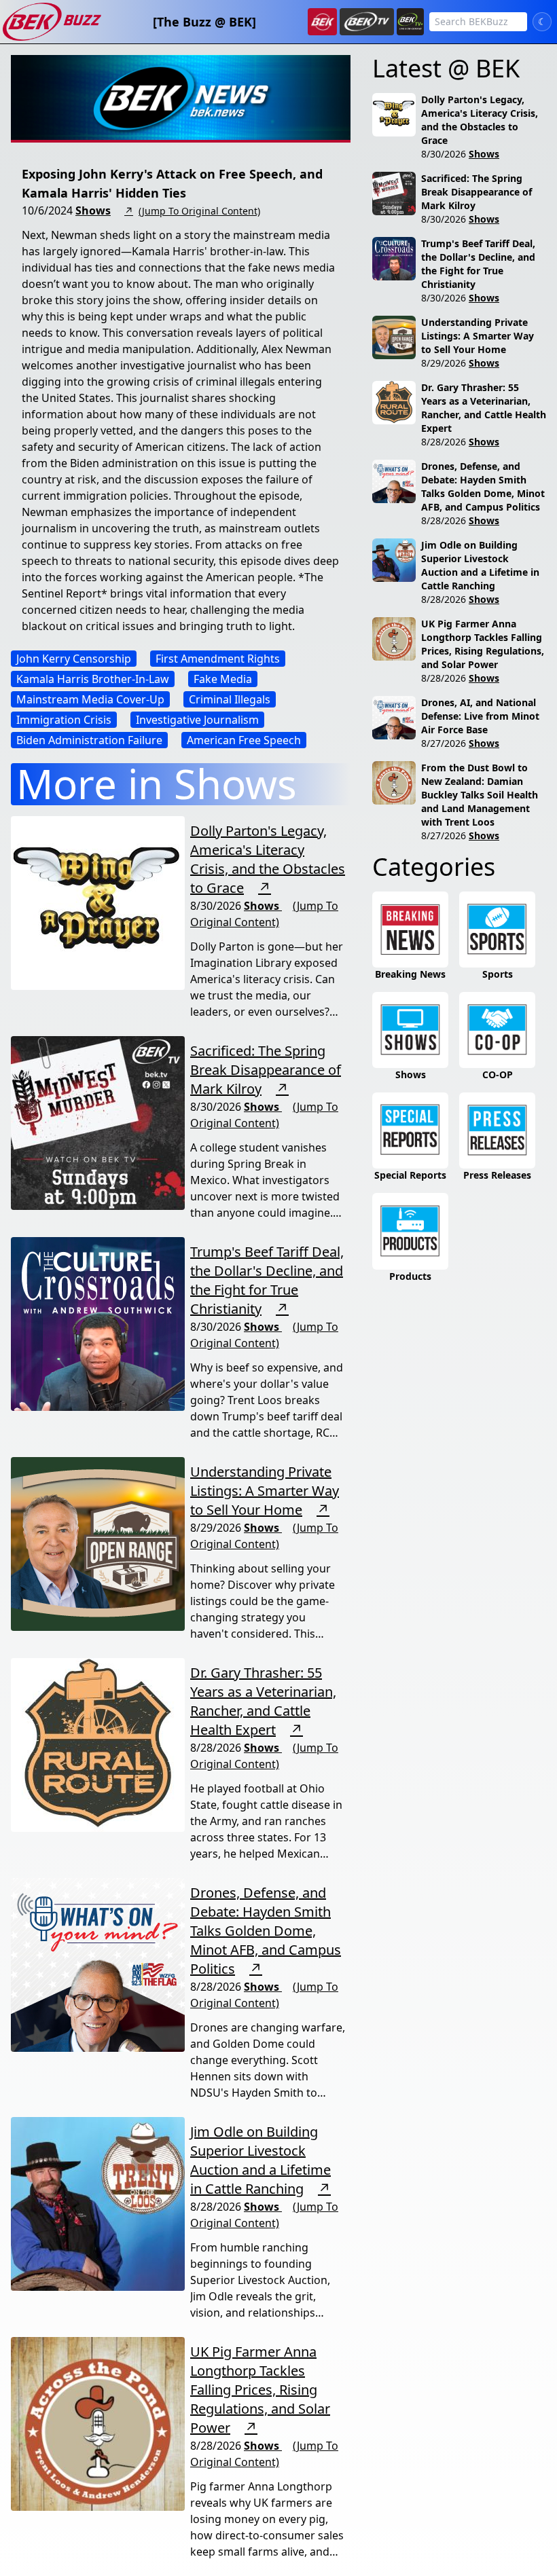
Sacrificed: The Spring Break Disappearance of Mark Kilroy (266, 1070)
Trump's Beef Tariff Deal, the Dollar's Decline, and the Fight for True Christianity (267, 1280)
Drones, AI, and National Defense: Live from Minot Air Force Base (480, 716)
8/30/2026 (444, 154)
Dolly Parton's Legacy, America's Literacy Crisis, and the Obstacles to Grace (268, 859)
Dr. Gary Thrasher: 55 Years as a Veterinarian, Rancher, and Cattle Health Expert (263, 1701)
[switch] (542, 22)
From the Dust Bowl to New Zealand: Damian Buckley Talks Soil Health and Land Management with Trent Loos (480, 795)
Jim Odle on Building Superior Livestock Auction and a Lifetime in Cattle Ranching (260, 2160)
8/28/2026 (444, 442)
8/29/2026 (444, 363)
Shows (93, 210)
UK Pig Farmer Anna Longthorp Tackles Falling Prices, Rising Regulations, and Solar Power (260, 2390)
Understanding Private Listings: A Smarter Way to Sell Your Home (265, 1491)
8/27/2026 (444, 743)
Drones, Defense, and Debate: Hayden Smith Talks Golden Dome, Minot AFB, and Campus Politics (266, 1931)
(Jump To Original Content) (199, 211)
